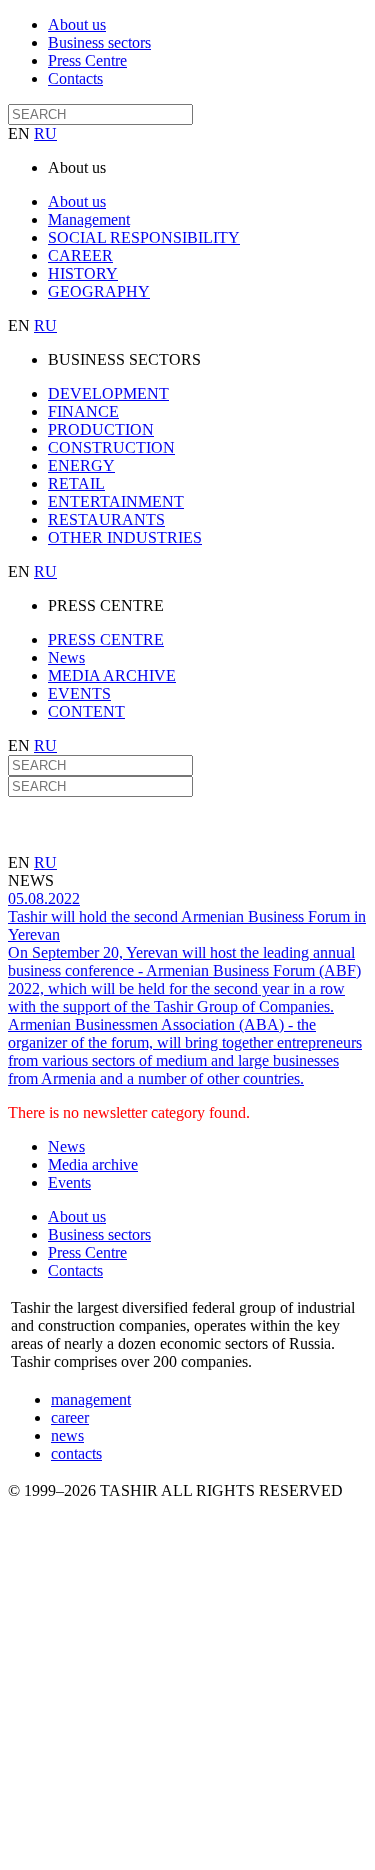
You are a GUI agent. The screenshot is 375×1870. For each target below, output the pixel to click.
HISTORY (83, 273)
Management (89, 219)
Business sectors (99, 42)
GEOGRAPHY (99, 291)
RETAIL (76, 483)
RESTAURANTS (106, 519)
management (91, 1399)
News (66, 657)
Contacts (75, 78)
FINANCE (83, 411)
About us (77, 24)
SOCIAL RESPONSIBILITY (144, 237)
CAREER (80, 255)
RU (45, 133)
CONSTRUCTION (111, 447)
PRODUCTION (101, 429)
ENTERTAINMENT (116, 501)
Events (69, 1182)
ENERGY (81, 465)
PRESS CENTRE (106, 639)
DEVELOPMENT (108, 393)
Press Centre (87, 60)
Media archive (93, 1164)
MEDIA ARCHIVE (112, 675)
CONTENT (86, 711)
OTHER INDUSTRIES (125, 537)
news (67, 1435)
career (70, 1417)
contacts (76, 1453)
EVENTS (79, 693)
